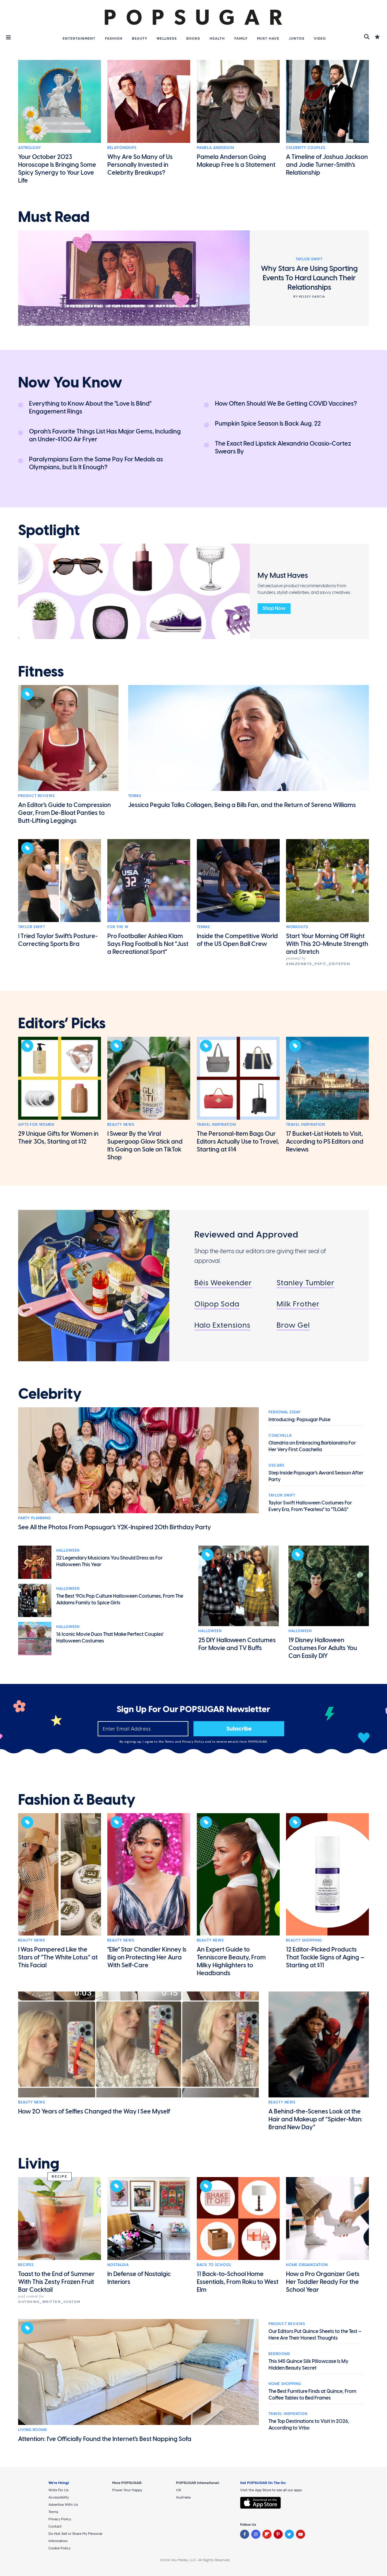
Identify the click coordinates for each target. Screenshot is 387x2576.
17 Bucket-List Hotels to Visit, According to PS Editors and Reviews (325, 1141)
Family (241, 38)
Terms (170, 1742)
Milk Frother (298, 1304)
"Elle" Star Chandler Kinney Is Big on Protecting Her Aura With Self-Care (147, 1957)
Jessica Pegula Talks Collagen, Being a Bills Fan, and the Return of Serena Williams (242, 805)
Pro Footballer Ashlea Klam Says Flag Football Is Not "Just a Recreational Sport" (148, 944)
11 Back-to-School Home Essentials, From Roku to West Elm (238, 2282)
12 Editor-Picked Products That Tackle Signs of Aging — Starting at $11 (325, 1957)
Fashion (114, 38)
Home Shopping (285, 2384)
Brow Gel (293, 1325)
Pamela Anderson (215, 148)
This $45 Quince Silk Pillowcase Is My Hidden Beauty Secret (308, 2365)
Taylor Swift (32, 927)
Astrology (30, 148)
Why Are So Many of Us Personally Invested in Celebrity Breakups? (140, 165)
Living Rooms (33, 2430)
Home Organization (307, 2265)
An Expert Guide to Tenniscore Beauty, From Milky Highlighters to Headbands (231, 1961)
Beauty (140, 38)
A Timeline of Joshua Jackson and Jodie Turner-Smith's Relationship (327, 165)
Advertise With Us (63, 2505)
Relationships (122, 148)
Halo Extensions (222, 1325)
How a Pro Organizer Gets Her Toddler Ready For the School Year (323, 2282)
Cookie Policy (59, 2548)
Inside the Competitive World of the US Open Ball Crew (237, 940)
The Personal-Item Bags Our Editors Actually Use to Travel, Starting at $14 (238, 1141)
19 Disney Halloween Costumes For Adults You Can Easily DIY (323, 1648)
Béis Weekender (223, 1283)
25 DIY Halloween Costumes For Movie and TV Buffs (237, 1644)
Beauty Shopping (304, 1940)
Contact (55, 2526)
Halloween (68, 1550)
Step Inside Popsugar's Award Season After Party (316, 1476)
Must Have (268, 38)
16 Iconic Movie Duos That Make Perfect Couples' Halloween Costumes (110, 1637)
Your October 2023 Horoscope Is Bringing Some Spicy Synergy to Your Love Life (57, 169)
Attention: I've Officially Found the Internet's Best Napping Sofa (105, 2439)
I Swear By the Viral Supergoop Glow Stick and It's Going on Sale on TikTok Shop (145, 1145)
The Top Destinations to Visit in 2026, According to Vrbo (309, 2424)
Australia (183, 2497)
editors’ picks (62, 1023)
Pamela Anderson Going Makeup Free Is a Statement (236, 161)
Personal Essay (285, 1412)
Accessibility (59, 2497)
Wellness (167, 38)
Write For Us (59, 2490)
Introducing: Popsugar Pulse (299, 1420)
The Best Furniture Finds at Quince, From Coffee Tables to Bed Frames (312, 2395)
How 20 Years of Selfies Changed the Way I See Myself (94, 2111)
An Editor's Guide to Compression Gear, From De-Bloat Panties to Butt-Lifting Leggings (65, 813)
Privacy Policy (194, 1742)
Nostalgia (118, 2265)
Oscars (276, 1465)
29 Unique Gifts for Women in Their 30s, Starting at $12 (58, 1138)
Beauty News (121, 1125)
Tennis (135, 796)
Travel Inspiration (216, 1125)
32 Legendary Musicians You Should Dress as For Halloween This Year (109, 1561)
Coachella (280, 1435)
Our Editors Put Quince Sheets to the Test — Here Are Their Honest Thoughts (315, 2335)
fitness (41, 672)
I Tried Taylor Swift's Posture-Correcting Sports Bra (58, 940)
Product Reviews (36, 796)
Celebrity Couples (306, 148)
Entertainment (79, 38)
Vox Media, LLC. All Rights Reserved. (201, 2560)
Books (193, 38)
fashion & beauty (77, 1800)
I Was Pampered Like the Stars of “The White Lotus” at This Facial (58, 1957)
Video (320, 38)
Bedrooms (279, 2354)
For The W (118, 927)
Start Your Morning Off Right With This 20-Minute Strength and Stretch (327, 944)
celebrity (50, 1394)
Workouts (297, 927)
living (39, 2164)
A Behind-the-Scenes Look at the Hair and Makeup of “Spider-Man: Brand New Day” (316, 2119)
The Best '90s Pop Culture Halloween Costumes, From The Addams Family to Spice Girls (120, 1599)
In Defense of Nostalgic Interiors (139, 2278)
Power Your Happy (127, 2490)
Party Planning (34, 1518)
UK (179, 2490)
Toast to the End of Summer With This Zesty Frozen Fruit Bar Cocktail (56, 2282)
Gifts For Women (36, 1125)
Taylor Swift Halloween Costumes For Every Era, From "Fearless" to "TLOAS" (310, 1506)
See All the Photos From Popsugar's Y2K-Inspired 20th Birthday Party (115, 1527)
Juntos (297, 38)
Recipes (26, 2265)
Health (217, 38)
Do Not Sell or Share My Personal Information (75, 2537)
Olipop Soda (217, 1304)
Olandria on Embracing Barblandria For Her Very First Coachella (312, 1446)
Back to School (214, 2265)
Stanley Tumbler (306, 1283)
